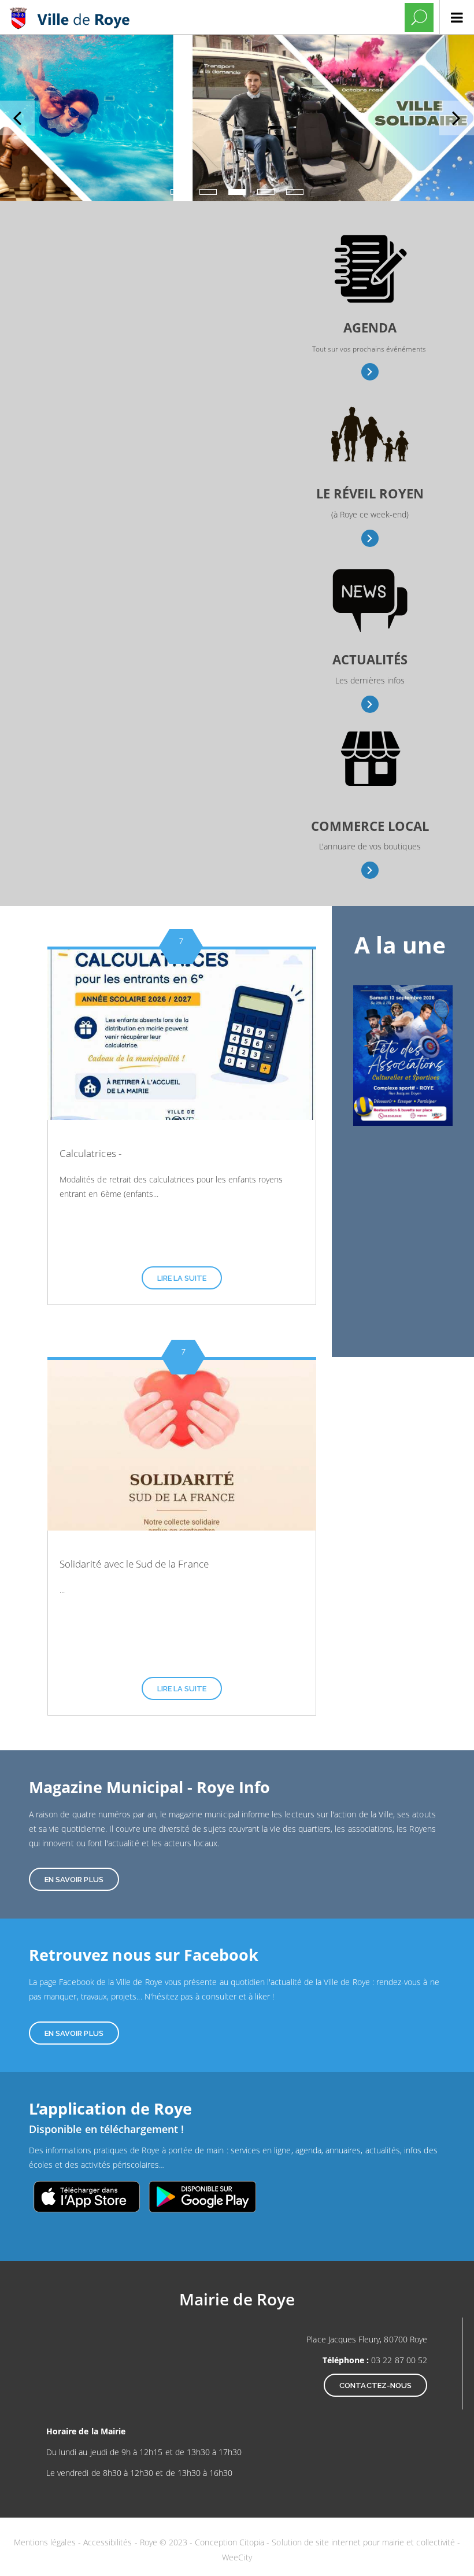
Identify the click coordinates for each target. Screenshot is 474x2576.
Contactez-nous (375, 2385)
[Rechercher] (419, 17)
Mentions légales (46, 2542)
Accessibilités (109, 2542)
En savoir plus (370, 372)
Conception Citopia (229, 2542)
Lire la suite (182, 1278)
